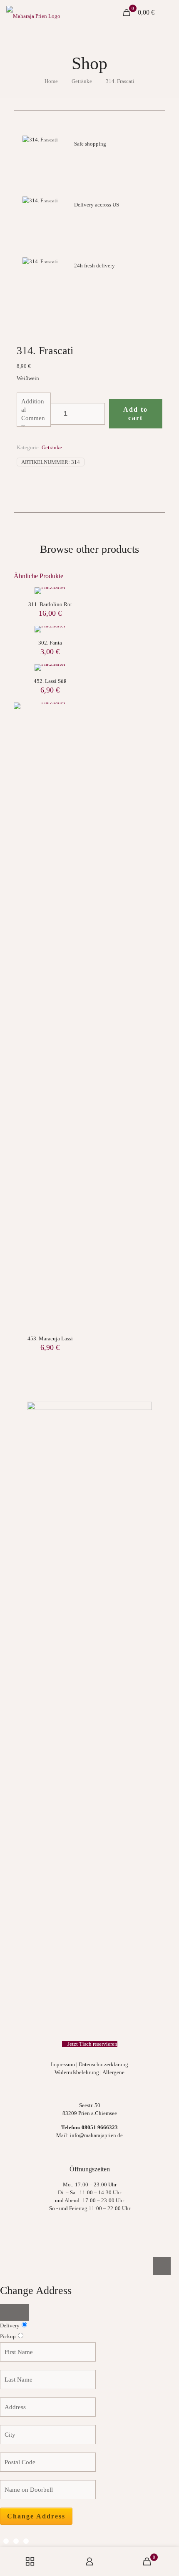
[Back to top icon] (162, 2266)
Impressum (63, 2064)
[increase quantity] (96, 414)
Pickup (8, 2336)
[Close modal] (15, 2312)
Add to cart (135, 414)
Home (51, 81)
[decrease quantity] (60, 414)
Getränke (82, 81)
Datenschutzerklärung (103, 2064)
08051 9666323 (100, 2127)
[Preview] (77, 736)
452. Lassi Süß (50, 681)
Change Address (36, 2516)
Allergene (113, 2072)
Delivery (10, 2325)
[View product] (77, 724)
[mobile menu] (168, 13)
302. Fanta (50, 643)
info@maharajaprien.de (96, 2135)
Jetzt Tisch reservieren (92, 2044)
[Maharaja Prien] (33, 13)
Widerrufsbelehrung (77, 2072)
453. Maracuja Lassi (50, 1338)
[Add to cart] (77, 712)
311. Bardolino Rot (50, 604)
